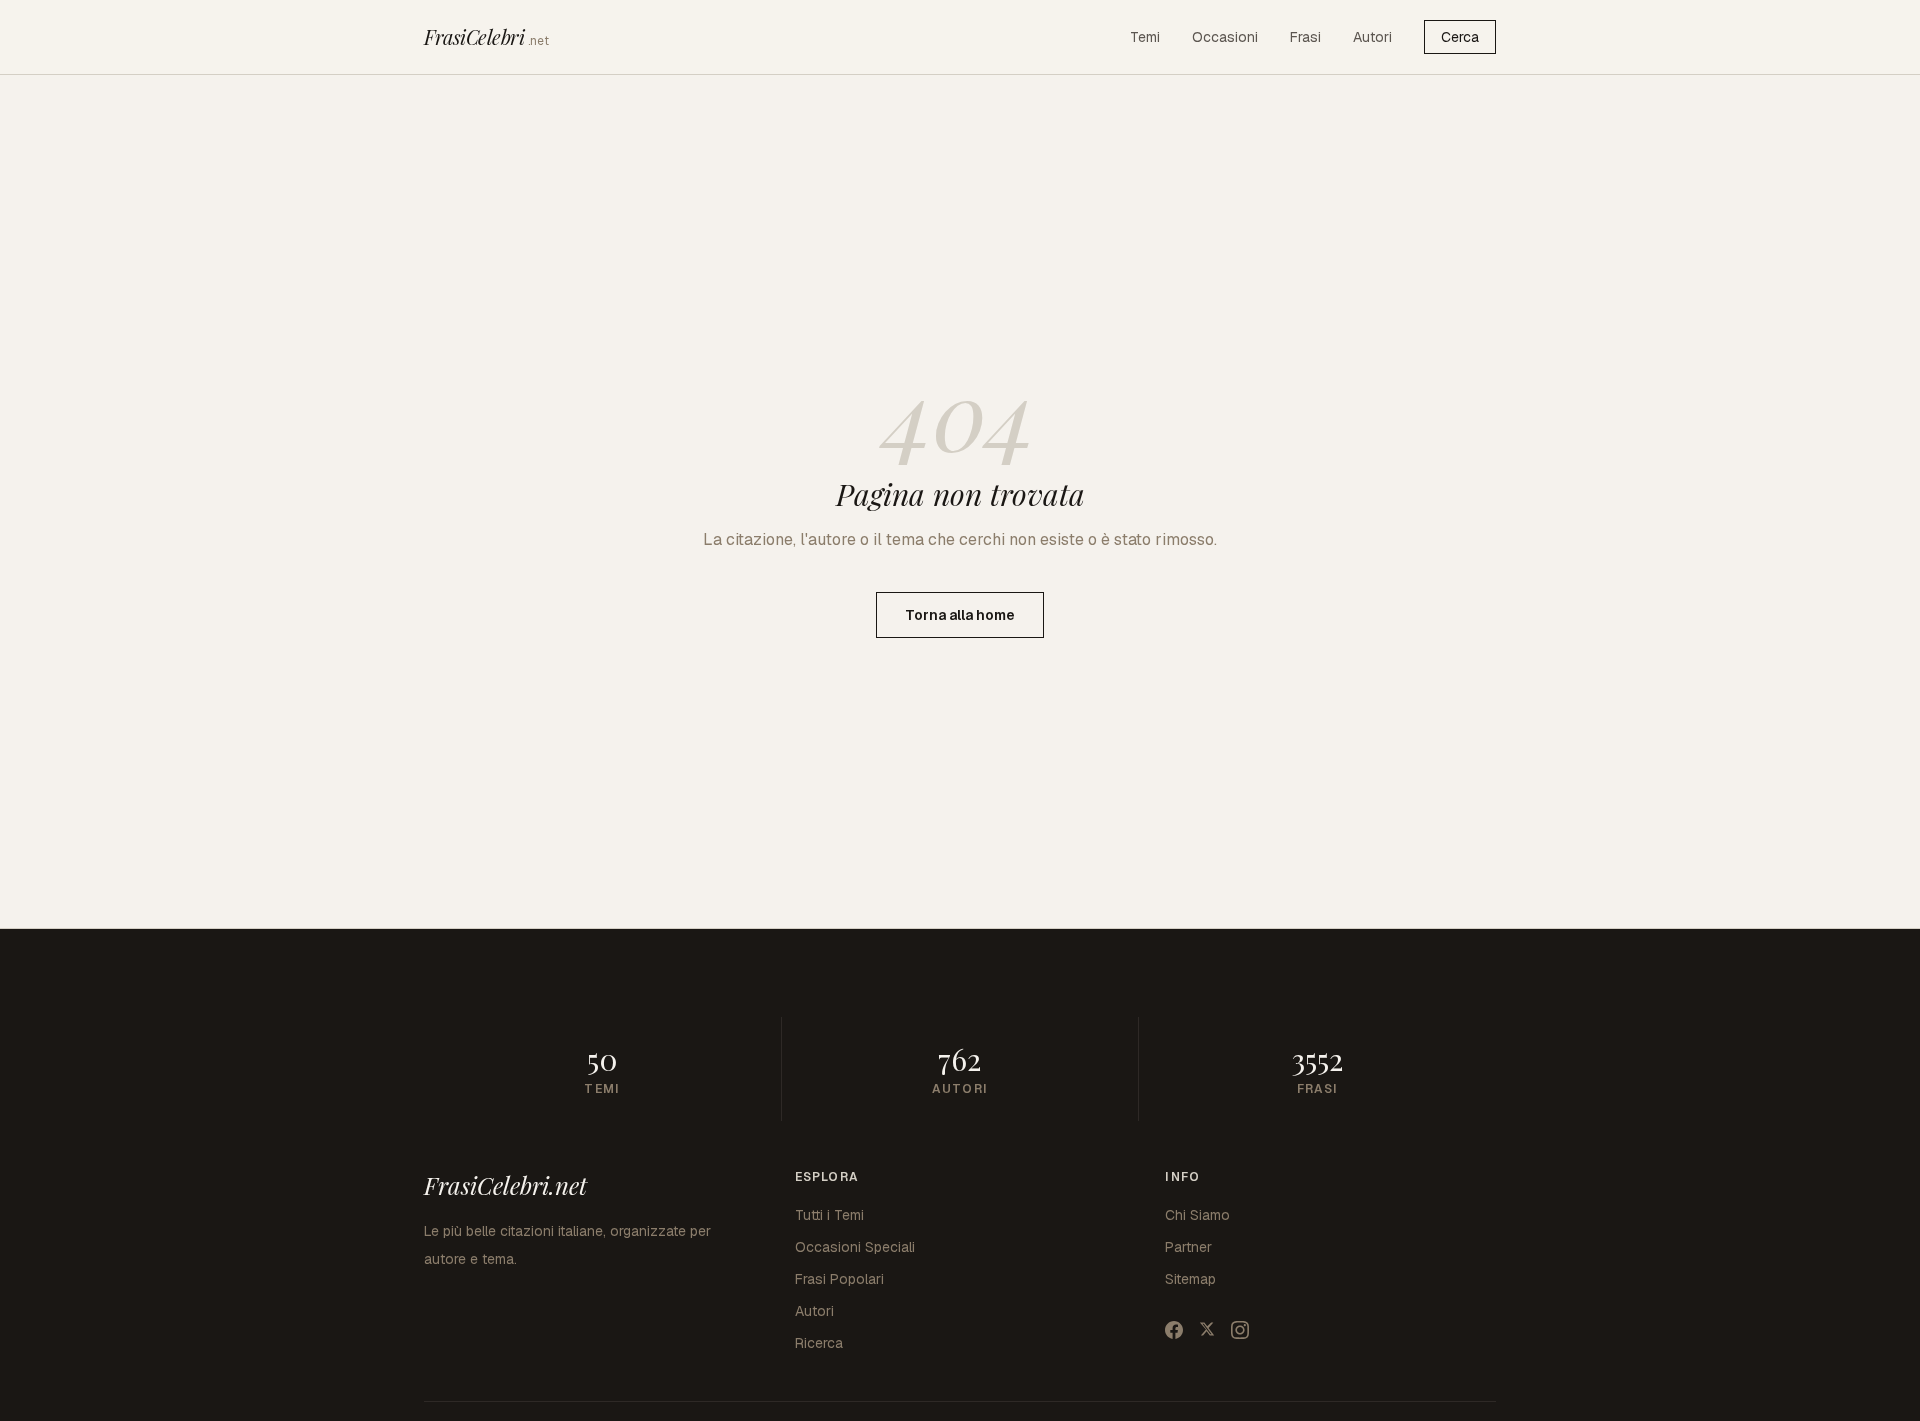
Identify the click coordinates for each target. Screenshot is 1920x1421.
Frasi (1305, 37)
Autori (1372, 37)
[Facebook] (1174, 1330)
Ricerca (819, 1343)
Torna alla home (960, 615)
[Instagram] (1240, 1330)
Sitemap (1190, 1279)
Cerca (1460, 37)
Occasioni (1225, 37)
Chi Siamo (1197, 1215)
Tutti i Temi (829, 1215)
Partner (1188, 1247)
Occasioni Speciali (855, 1247)
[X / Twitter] (1207, 1330)
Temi (1145, 37)
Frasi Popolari (839, 1279)
